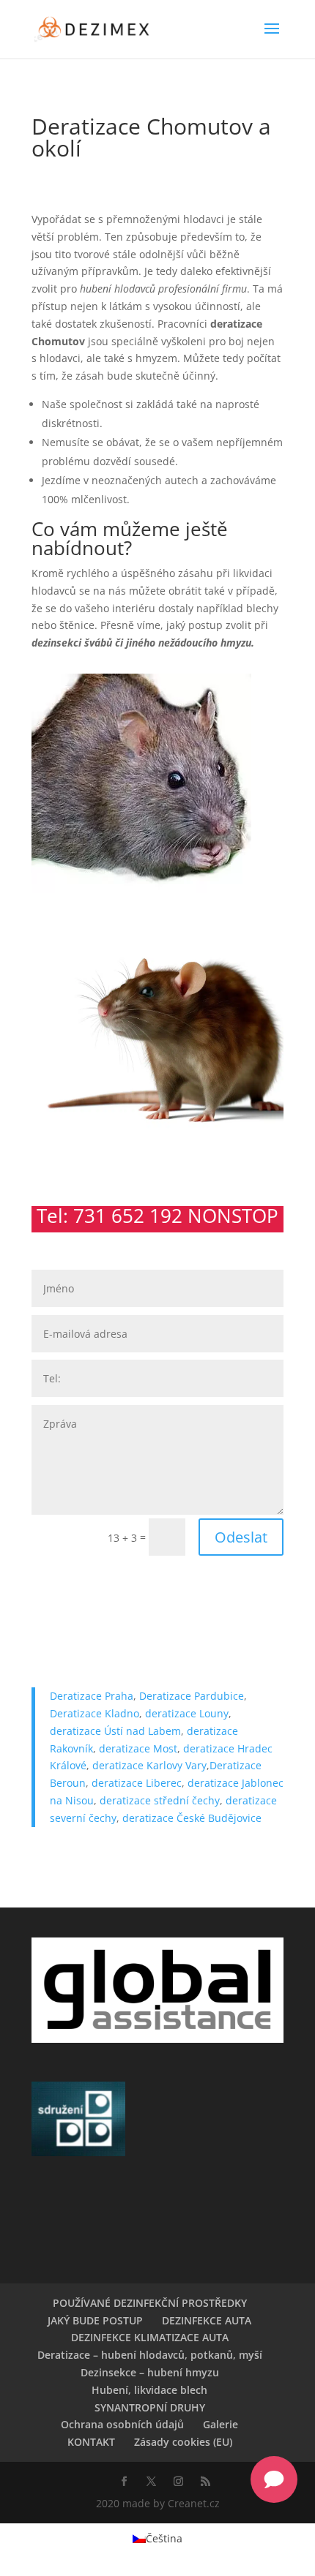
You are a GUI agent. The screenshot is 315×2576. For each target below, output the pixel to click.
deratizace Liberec (137, 1783)
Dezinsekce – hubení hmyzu (150, 2372)
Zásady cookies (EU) (183, 2442)
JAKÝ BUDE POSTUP (95, 2320)
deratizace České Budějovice (192, 1818)
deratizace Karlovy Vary (149, 1765)
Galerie (220, 2424)
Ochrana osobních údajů (122, 2424)
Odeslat (241, 1537)
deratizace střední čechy (160, 1800)
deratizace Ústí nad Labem (115, 1731)
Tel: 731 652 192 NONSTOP (157, 1216)
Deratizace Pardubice (192, 1696)
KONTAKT (91, 2442)
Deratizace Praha (92, 1696)
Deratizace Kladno (94, 1713)
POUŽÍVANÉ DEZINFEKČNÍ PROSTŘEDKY (150, 2303)
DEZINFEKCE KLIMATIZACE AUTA (150, 2337)
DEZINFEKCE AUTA (207, 2320)
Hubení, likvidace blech (149, 2390)
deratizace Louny (187, 1713)
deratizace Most (138, 1748)
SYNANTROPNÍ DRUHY (150, 2407)
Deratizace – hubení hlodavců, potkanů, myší (150, 2355)
